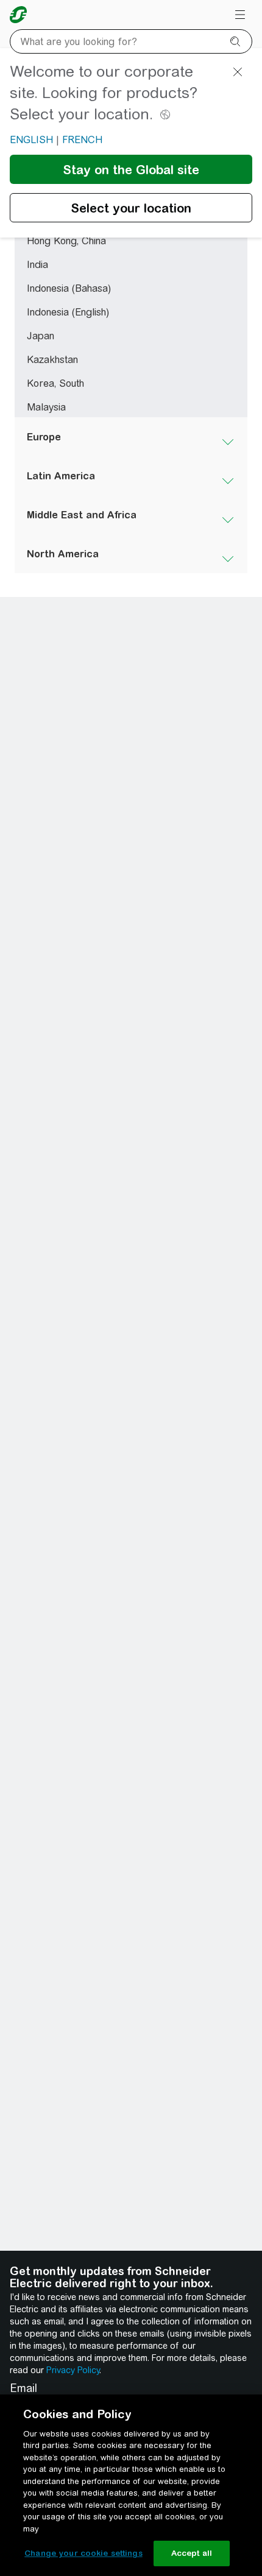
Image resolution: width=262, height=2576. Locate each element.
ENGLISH (31, 140)
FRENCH (82, 140)
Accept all (192, 2553)
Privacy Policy (73, 2370)
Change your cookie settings (83, 2553)
